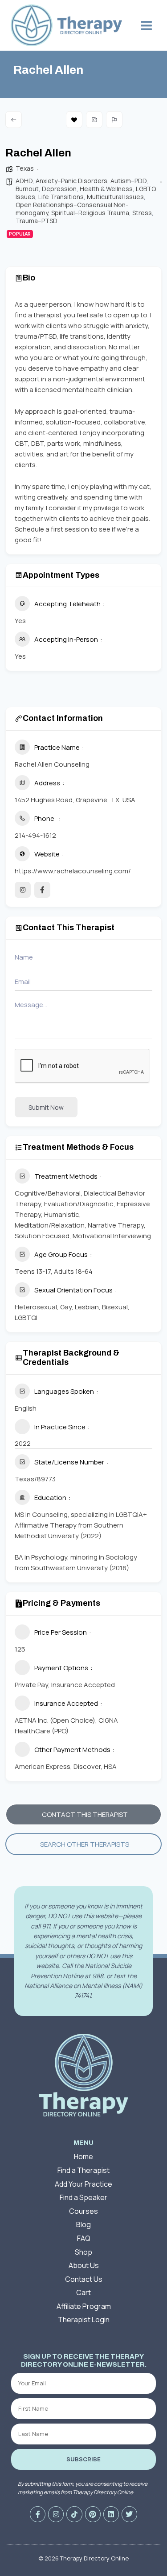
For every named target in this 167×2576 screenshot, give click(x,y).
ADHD (24, 181)
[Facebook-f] (38, 2514)
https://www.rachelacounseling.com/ (73, 871)
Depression (59, 189)
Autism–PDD (128, 181)
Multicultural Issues (115, 197)
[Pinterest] (93, 2514)
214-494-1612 (35, 835)
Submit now (46, 1107)
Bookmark (74, 120)
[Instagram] (56, 2514)
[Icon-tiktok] (74, 2514)
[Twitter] (129, 2514)
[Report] (114, 120)
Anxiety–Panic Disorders (71, 181)
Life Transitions (61, 197)
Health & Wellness (106, 189)
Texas (25, 168)
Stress (142, 213)
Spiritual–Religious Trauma (90, 213)
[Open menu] (146, 25)
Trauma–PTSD (37, 221)
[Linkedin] (111, 2514)
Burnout (27, 189)
